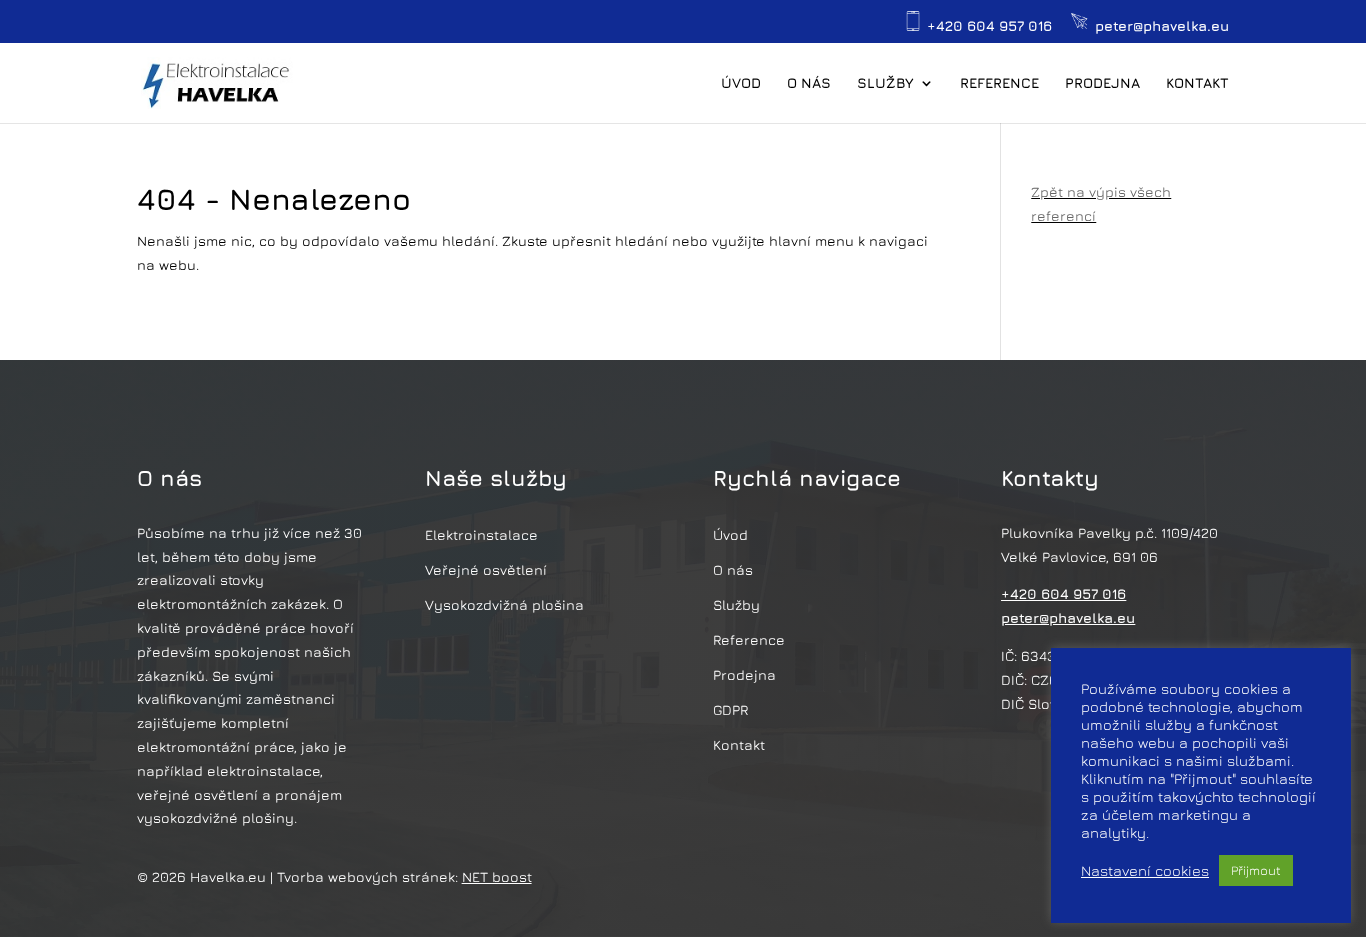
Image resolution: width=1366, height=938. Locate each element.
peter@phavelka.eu (1160, 25)
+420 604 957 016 (987, 25)
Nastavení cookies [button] (1145, 870)
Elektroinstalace (481, 534)
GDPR (730, 709)
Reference (999, 83)
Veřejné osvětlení (486, 569)
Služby (885, 83)
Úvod (741, 83)
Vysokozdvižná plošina (504, 604)
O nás (809, 83)
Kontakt (1197, 83)
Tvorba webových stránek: (404, 876)
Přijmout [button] (1256, 870)
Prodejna (1102, 83)
